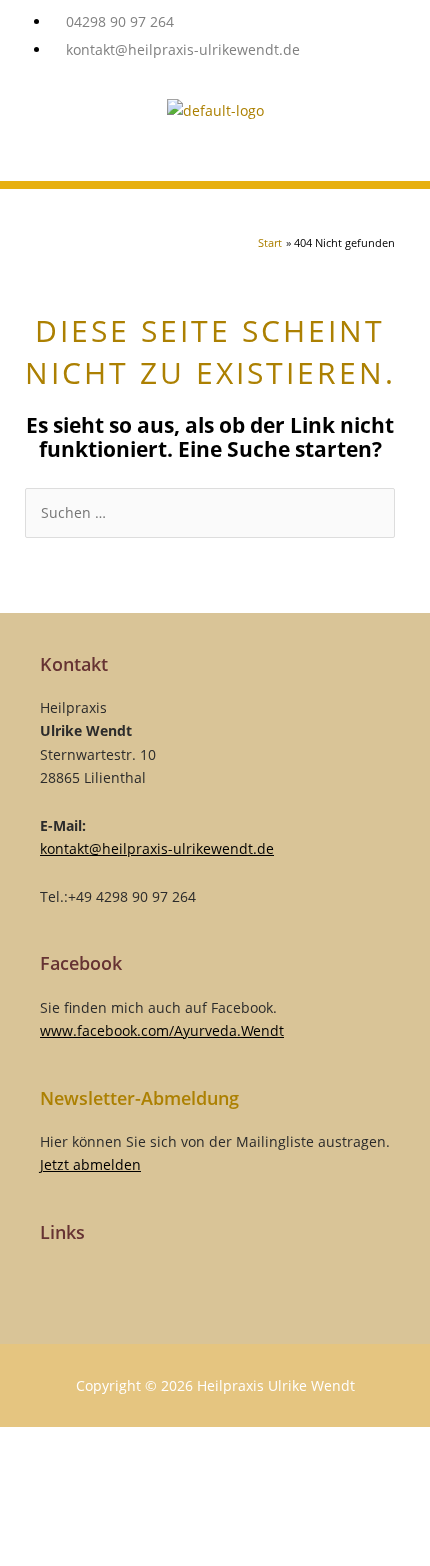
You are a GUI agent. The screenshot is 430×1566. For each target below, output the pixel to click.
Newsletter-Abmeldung (139, 1098)
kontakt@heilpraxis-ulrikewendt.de (157, 848)
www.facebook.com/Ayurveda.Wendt (162, 1030)
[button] (215, 161)
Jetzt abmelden (90, 1164)
